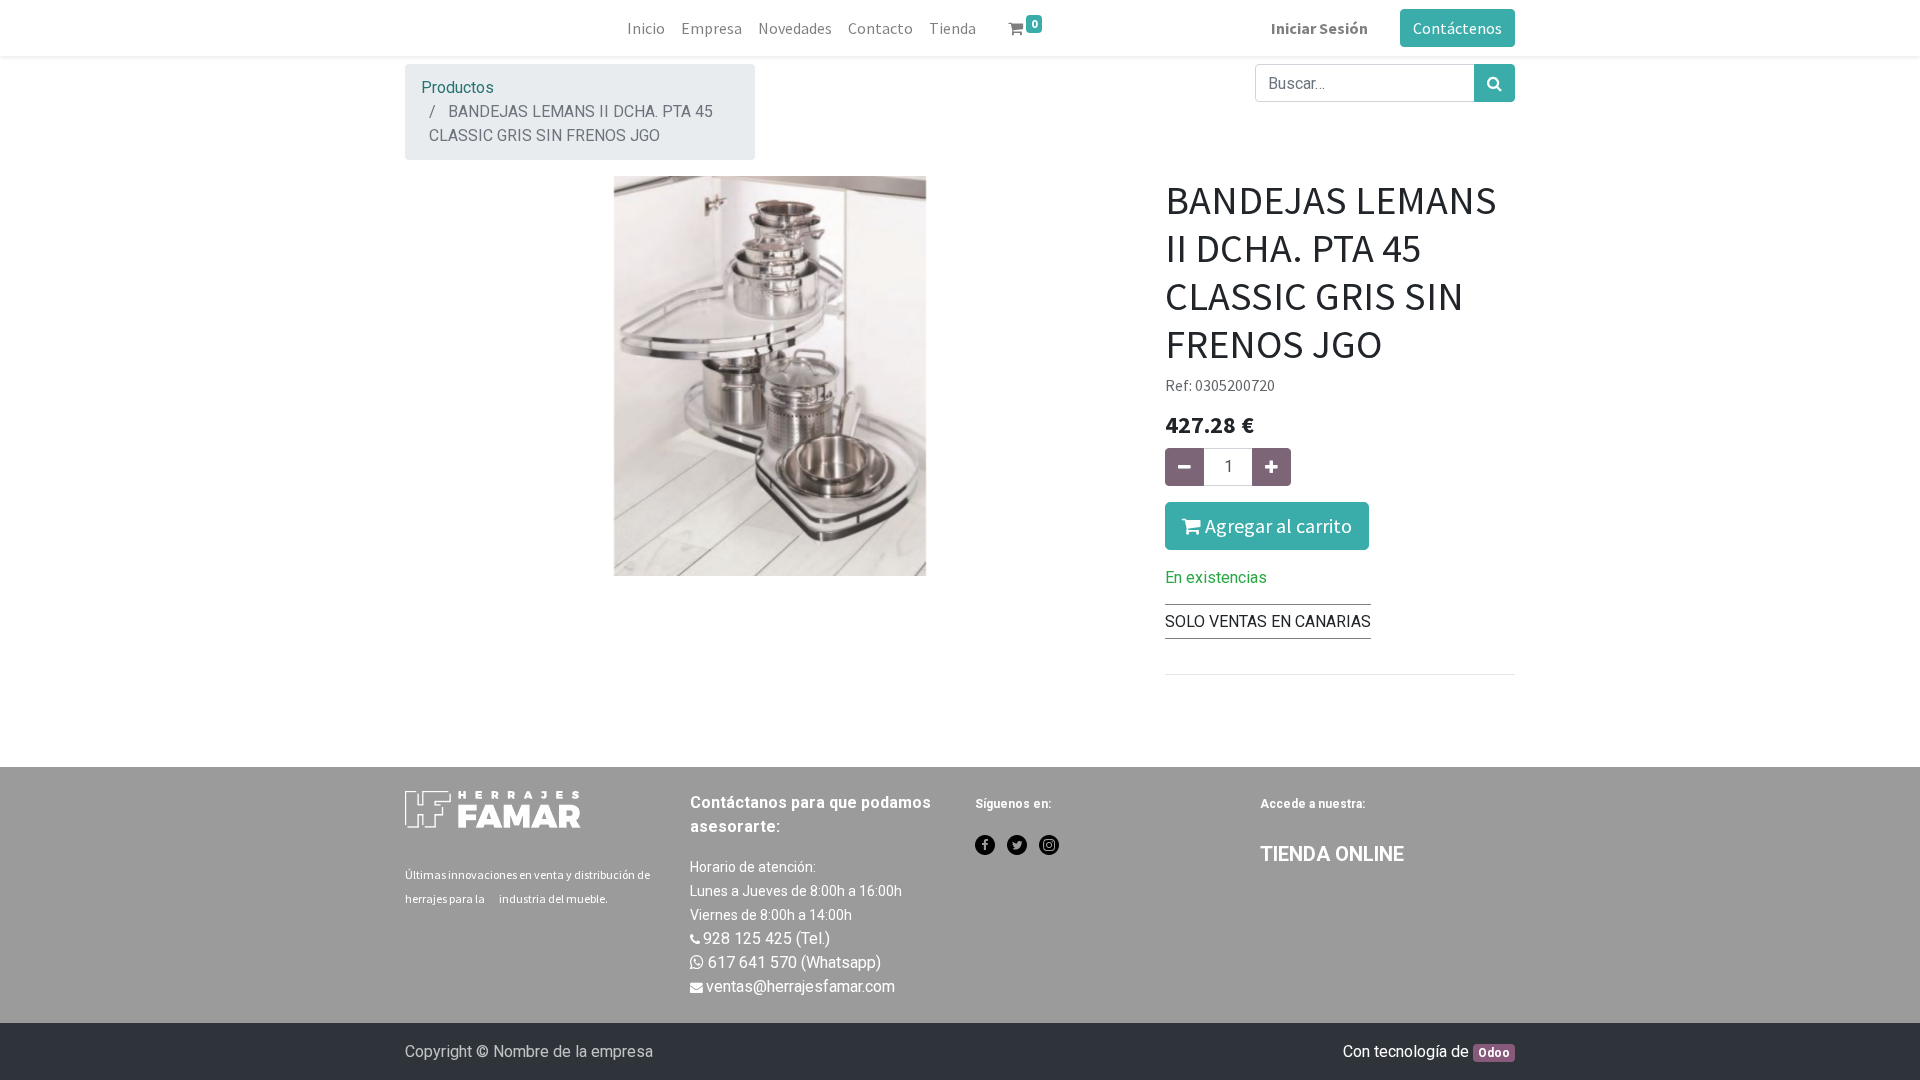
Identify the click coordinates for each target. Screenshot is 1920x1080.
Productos (457, 87)
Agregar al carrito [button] (1276, 525)
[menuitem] (646, 28)
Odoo (1494, 1053)
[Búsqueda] (1494, 83)
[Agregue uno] (1271, 467)
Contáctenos (1457, 28)
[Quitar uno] (1184, 467)
